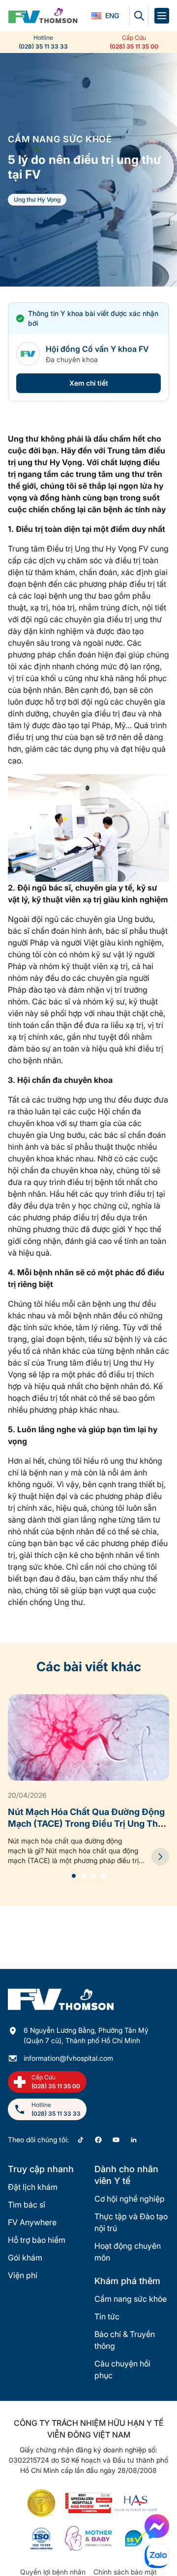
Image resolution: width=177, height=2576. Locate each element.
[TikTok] (81, 2140)
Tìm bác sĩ (27, 2205)
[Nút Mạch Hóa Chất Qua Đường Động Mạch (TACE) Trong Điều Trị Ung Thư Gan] (160, 1857)
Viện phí (23, 2275)
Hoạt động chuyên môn (128, 2252)
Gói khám (25, 2258)
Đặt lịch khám (33, 2187)
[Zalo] (157, 2556)
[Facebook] (98, 2140)
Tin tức (107, 2316)
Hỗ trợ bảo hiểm (37, 2240)
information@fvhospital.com (68, 2058)
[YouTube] (116, 2140)
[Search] (139, 16)
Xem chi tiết (89, 383)
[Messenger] (157, 2526)
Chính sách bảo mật (125, 2572)
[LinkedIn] (134, 2140)
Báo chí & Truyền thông (125, 2340)
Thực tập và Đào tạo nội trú (131, 2222)
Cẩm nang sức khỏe (131, 2299)
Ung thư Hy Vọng (37, 199)
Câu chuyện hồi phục (122, 2369)
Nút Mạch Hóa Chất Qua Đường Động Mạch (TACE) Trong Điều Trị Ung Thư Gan (86, 1824)
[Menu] (162, 16)
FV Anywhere (32, 2222)
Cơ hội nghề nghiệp (130, 2199)
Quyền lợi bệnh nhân (53, 2572)
